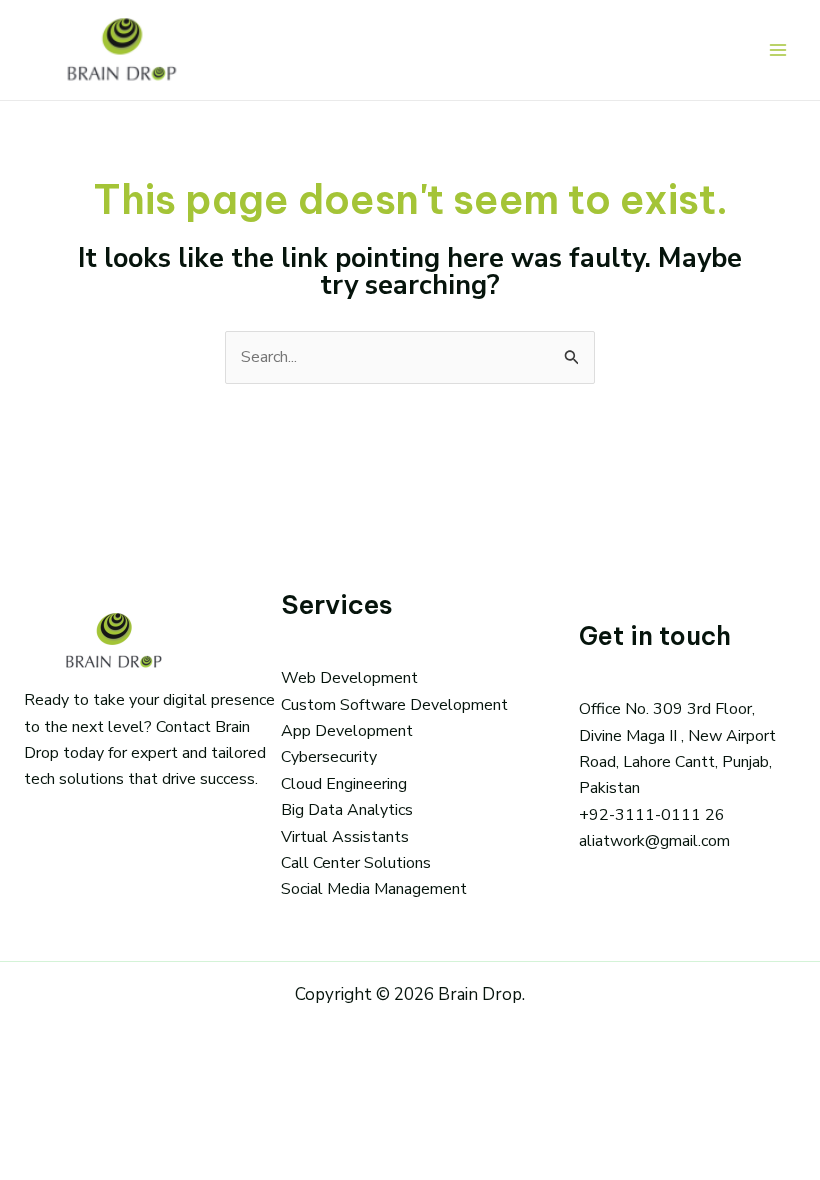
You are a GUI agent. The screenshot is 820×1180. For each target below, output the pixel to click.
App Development (347, 731)
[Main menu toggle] (778, 50)
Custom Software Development (394, 705)
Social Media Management (374, 889)
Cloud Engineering (344, 784)
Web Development (349, 678)
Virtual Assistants (345, 837)
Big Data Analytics (347, 810)
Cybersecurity (329, 757)
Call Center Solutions (356, 863)
